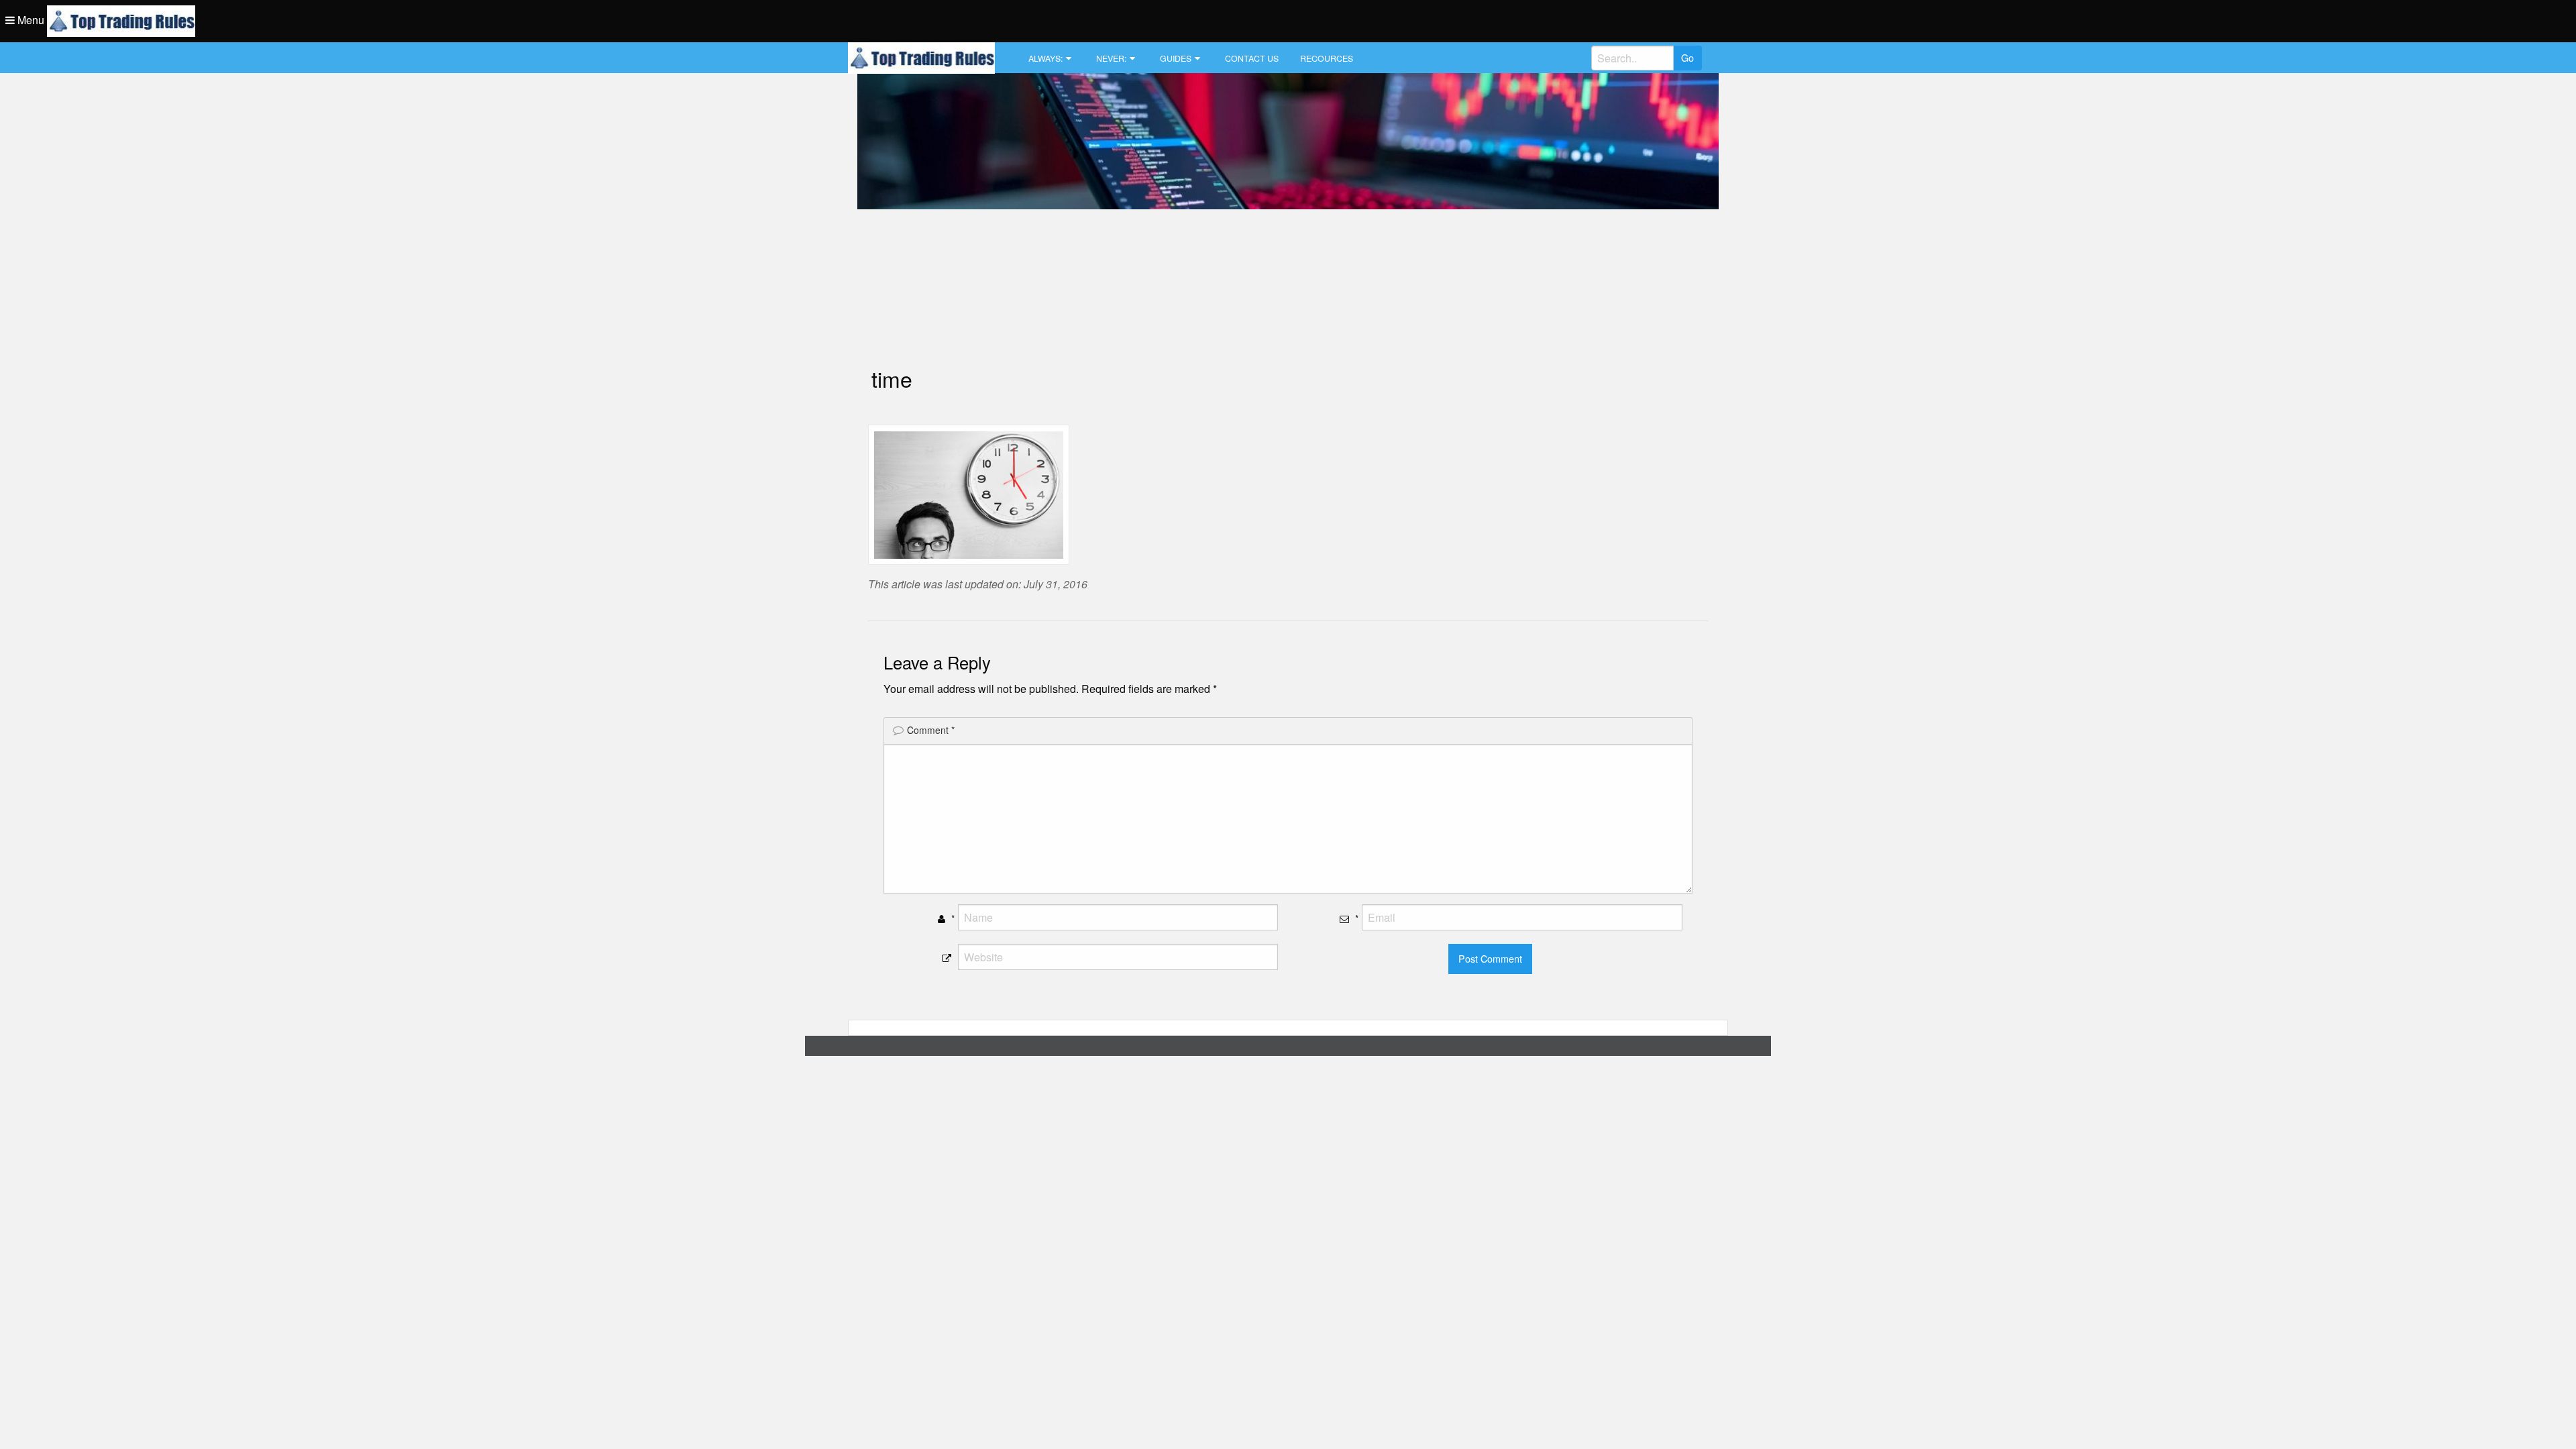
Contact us (1252, 58)
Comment (931, 730)
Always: (1045, 58)
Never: (1111, 58)
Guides (1176, 58)
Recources (1327, 58)
